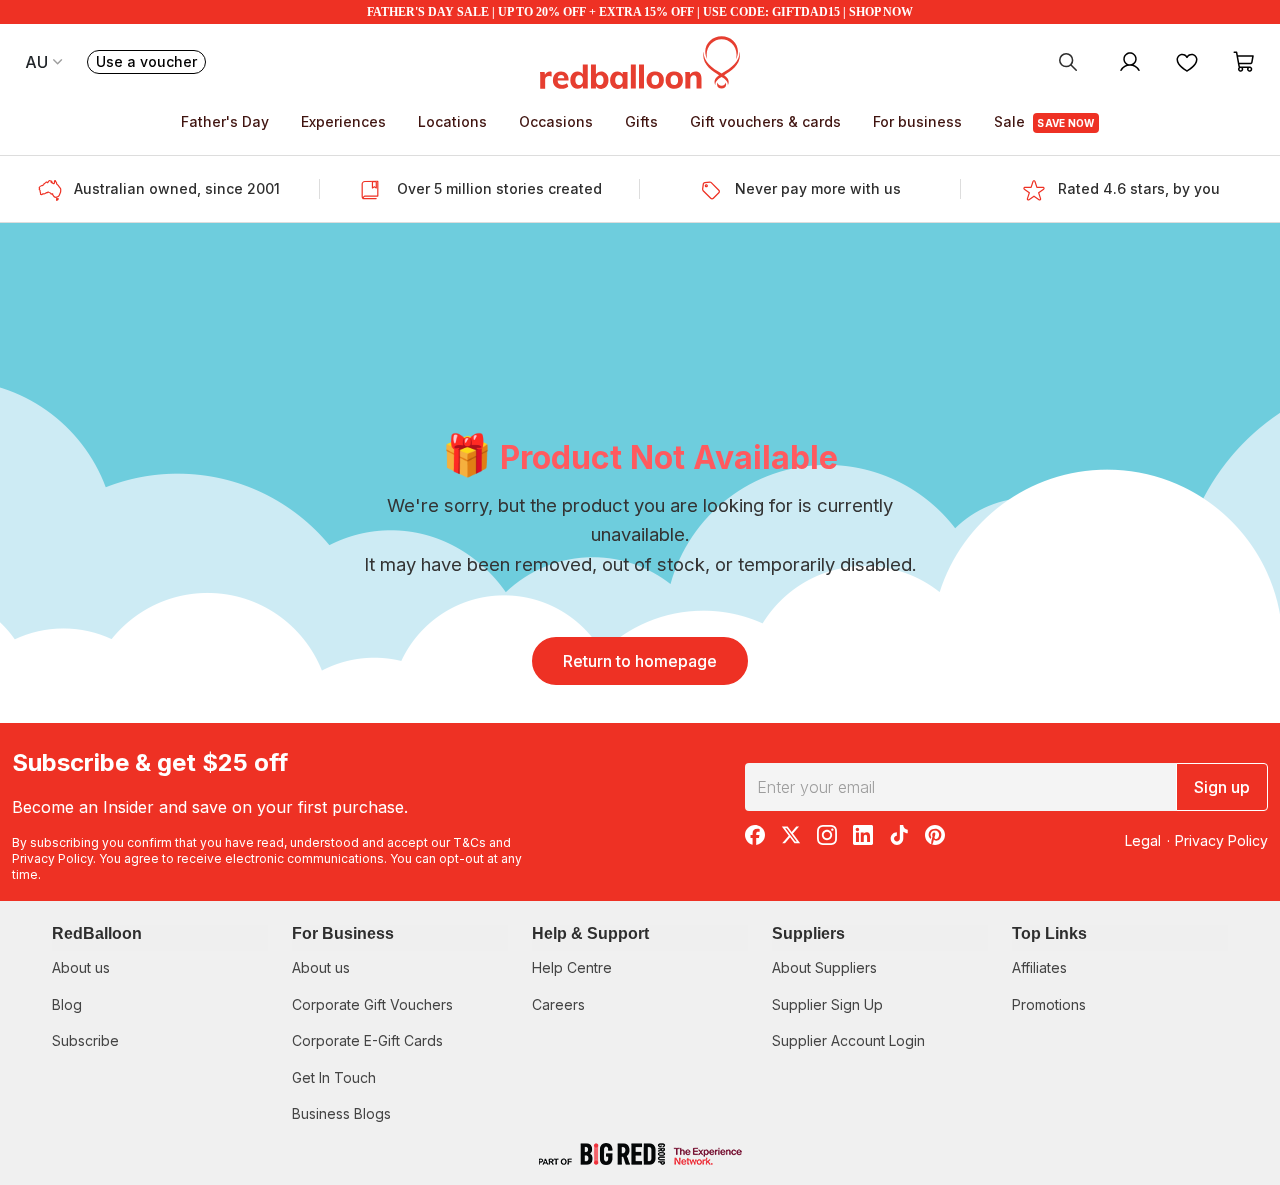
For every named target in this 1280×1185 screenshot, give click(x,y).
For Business (343, 933)
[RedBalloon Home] (640, 61)
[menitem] (1187, 61)
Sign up (1222, 787)
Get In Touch (334, 1077)
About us (81, 967)
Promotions (1049, 1004)
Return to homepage (640, 661)
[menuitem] (1068, 61)
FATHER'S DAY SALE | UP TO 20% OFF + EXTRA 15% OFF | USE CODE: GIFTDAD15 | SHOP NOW (640, 12)
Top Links (1049, 933)
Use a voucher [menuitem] (151, 63)
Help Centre (572, 967)
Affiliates (1039, 967)
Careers (558, 1004)
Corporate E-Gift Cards (367, 1040)
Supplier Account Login (848, 1040)
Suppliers (808, 933)
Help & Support (590, 933)
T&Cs (469, 842)
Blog (67, 1004)
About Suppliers (824, 967)
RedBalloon (97, 933)
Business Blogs (341, 1113)
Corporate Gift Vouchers (372, 1004)
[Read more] (56, 189)
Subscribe (85, 1040)
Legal (1143, 840)
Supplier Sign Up (827, 1004)
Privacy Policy (52, 858)
